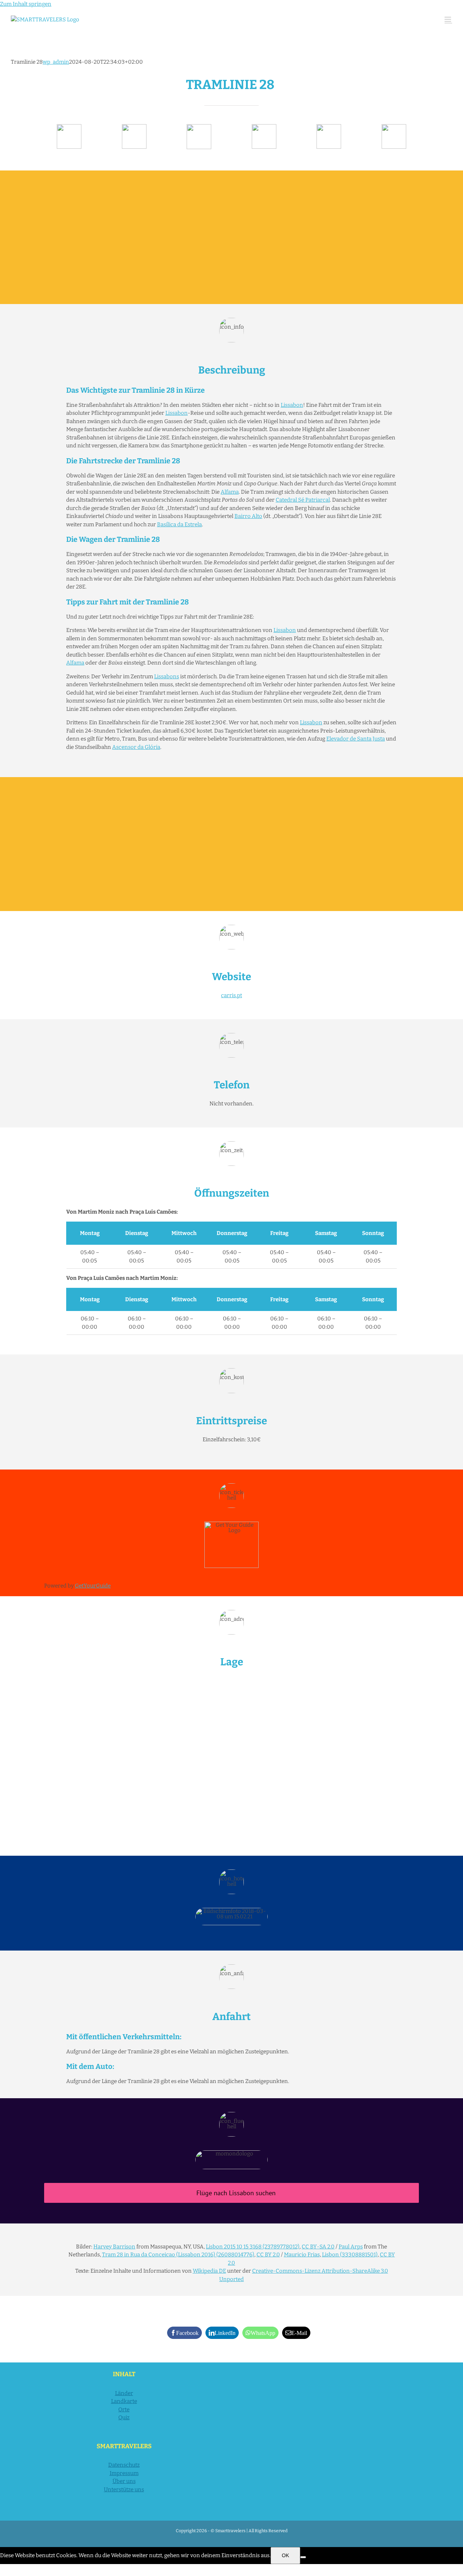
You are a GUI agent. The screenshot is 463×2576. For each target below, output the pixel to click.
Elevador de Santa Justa (356, 739)
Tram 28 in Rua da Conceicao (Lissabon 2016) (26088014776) (178, 2255)
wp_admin (56, 62)
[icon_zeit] (134, 127)
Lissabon (292, 405)
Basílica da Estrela (179, 524)
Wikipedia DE (209, 2271)
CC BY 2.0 (268, 2255)
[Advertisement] (231, 237)
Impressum (124, 2473)
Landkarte (124, 2401)
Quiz (124, 2417)
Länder (124, 2393)
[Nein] (303, 2557)
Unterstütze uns (124, 2489)
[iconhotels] (394, 127)
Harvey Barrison (114, 2247)
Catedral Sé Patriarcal (303, 500)
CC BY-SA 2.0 (318, 2247)
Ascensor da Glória (136, 747)
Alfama (230, 492)
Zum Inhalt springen (26, 4)
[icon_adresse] (264, 127)
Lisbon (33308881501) (350, 2255)
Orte (124, 2410)
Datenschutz (124, 2465)
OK (285, 2555)
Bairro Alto (248, 516)
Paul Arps (351, 2247)
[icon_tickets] (329, 127)
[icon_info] (69, 127)
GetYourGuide (93, 1586)
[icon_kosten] (199, 127)
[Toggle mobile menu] (448, 19)
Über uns (124, 2481)
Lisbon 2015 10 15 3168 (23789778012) (253, 2247)
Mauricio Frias (302, 2255)
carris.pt (231, 995)
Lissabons (167, 676)
